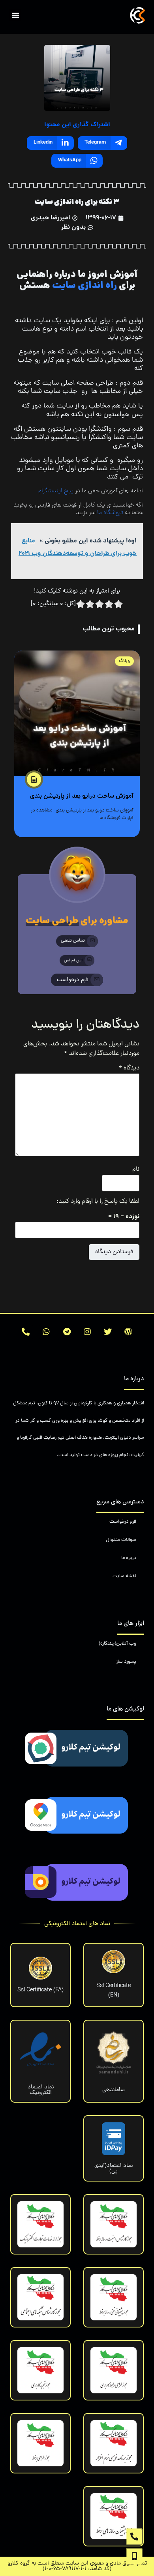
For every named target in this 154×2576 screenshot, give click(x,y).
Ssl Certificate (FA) (40, 1990)
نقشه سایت (124, 1576)
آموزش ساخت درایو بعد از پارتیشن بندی (82, 796)
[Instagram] (87, 1332)
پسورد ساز (126, 1662)
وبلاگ (124, 661)
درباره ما (129, 1558)
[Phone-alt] (26, 1332)
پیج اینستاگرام (56, 491)
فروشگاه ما (110, 513)
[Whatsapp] (46, 1332)
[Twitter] (108, 1332)
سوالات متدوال (121, 1540)
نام (136, 1170)
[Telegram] (67, 1332)
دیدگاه (129, 1068)
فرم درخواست (123, 1522)
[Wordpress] (128, 1332)
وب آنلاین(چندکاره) (117, 1644)
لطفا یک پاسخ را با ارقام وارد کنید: (98, 1202)
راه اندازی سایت (85, 286)
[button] (15, 15)
